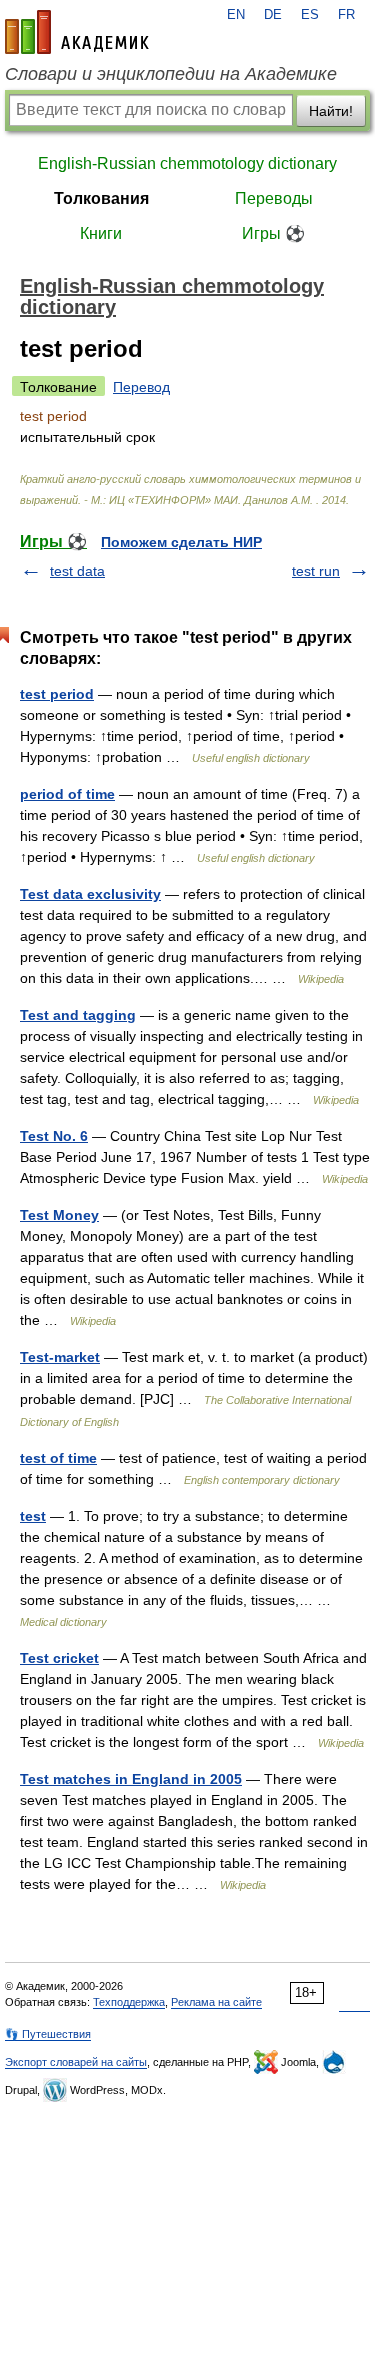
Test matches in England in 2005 (131, 1779)
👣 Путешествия (48, 2034)
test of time (58, 1458)
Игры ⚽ (273, 233)
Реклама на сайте (216, 2002)
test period (57, 694)
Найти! (331, 111)
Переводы (274, 198)
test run (316, 571)
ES (310, 15)
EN (236, 15)
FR (346, 15)
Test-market (60, 1357)
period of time (67, 794)
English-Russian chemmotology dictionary (187, 163)
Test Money (59, 1215)
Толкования (101, 198)
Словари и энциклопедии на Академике (171, 74)
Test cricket (59, 1658)
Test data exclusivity (90, 894)
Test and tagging (78, 1015)
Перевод (141, 387)
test (33, 1516)
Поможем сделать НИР (181, 542)
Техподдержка (129, 2002)
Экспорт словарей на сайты (76, 2062)
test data (77, 571)
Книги (101, 233)
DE (273, 15)
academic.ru (77, 32)
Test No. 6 (54, 1136)
